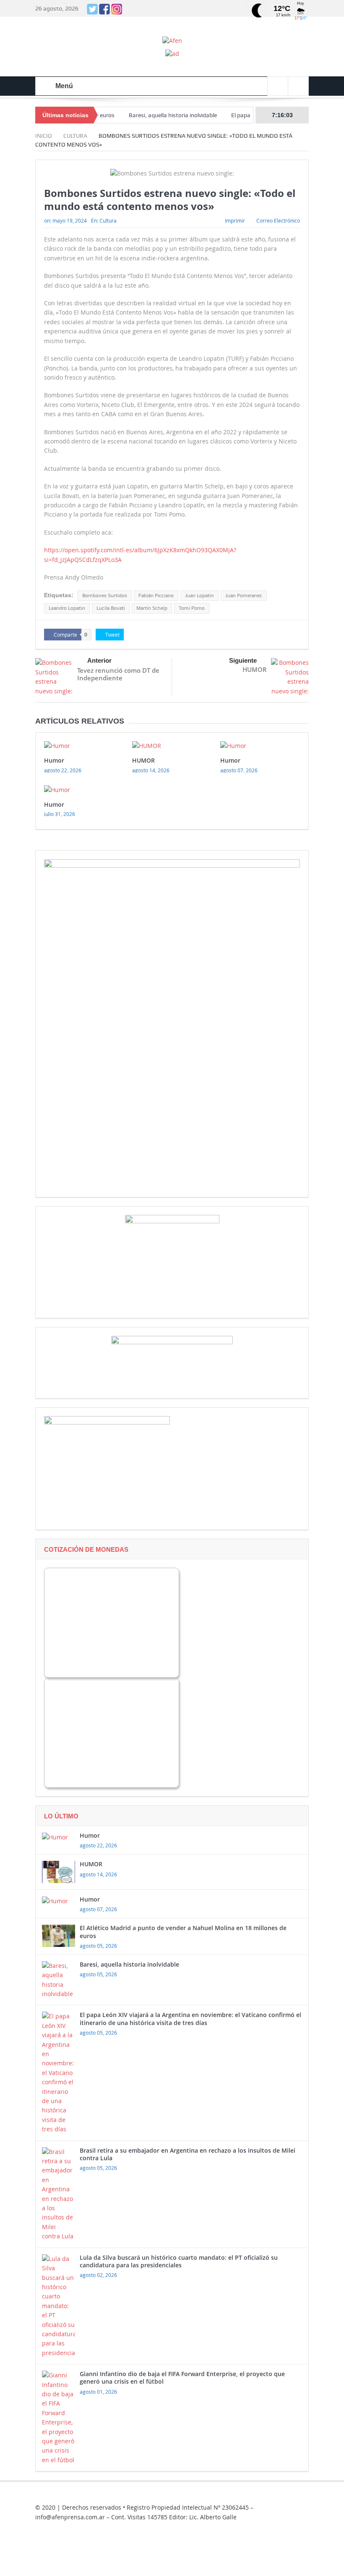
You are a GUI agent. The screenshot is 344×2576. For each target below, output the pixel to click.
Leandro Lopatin (67, 608)
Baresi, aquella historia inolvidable (143, 115)
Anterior (99, 660)
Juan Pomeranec (244, 595)
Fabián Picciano (156, 595)
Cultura (108, 220)
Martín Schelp (152, 608)
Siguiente (243, 660)
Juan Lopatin (199, 595)
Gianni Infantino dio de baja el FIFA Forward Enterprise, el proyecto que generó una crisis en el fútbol (182, 2378)
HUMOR (255, 669)
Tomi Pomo (192, 608)
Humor (54, 760)
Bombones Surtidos (105, 595)
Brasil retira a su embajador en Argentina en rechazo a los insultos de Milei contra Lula (188, 2154)
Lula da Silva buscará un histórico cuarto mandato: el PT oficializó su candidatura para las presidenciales (179, 2261)
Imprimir (235, 220)
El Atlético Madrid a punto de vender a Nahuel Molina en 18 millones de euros (183, 1932)
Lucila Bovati (111, 608)
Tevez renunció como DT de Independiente (118, 674)
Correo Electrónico (278, 220)
